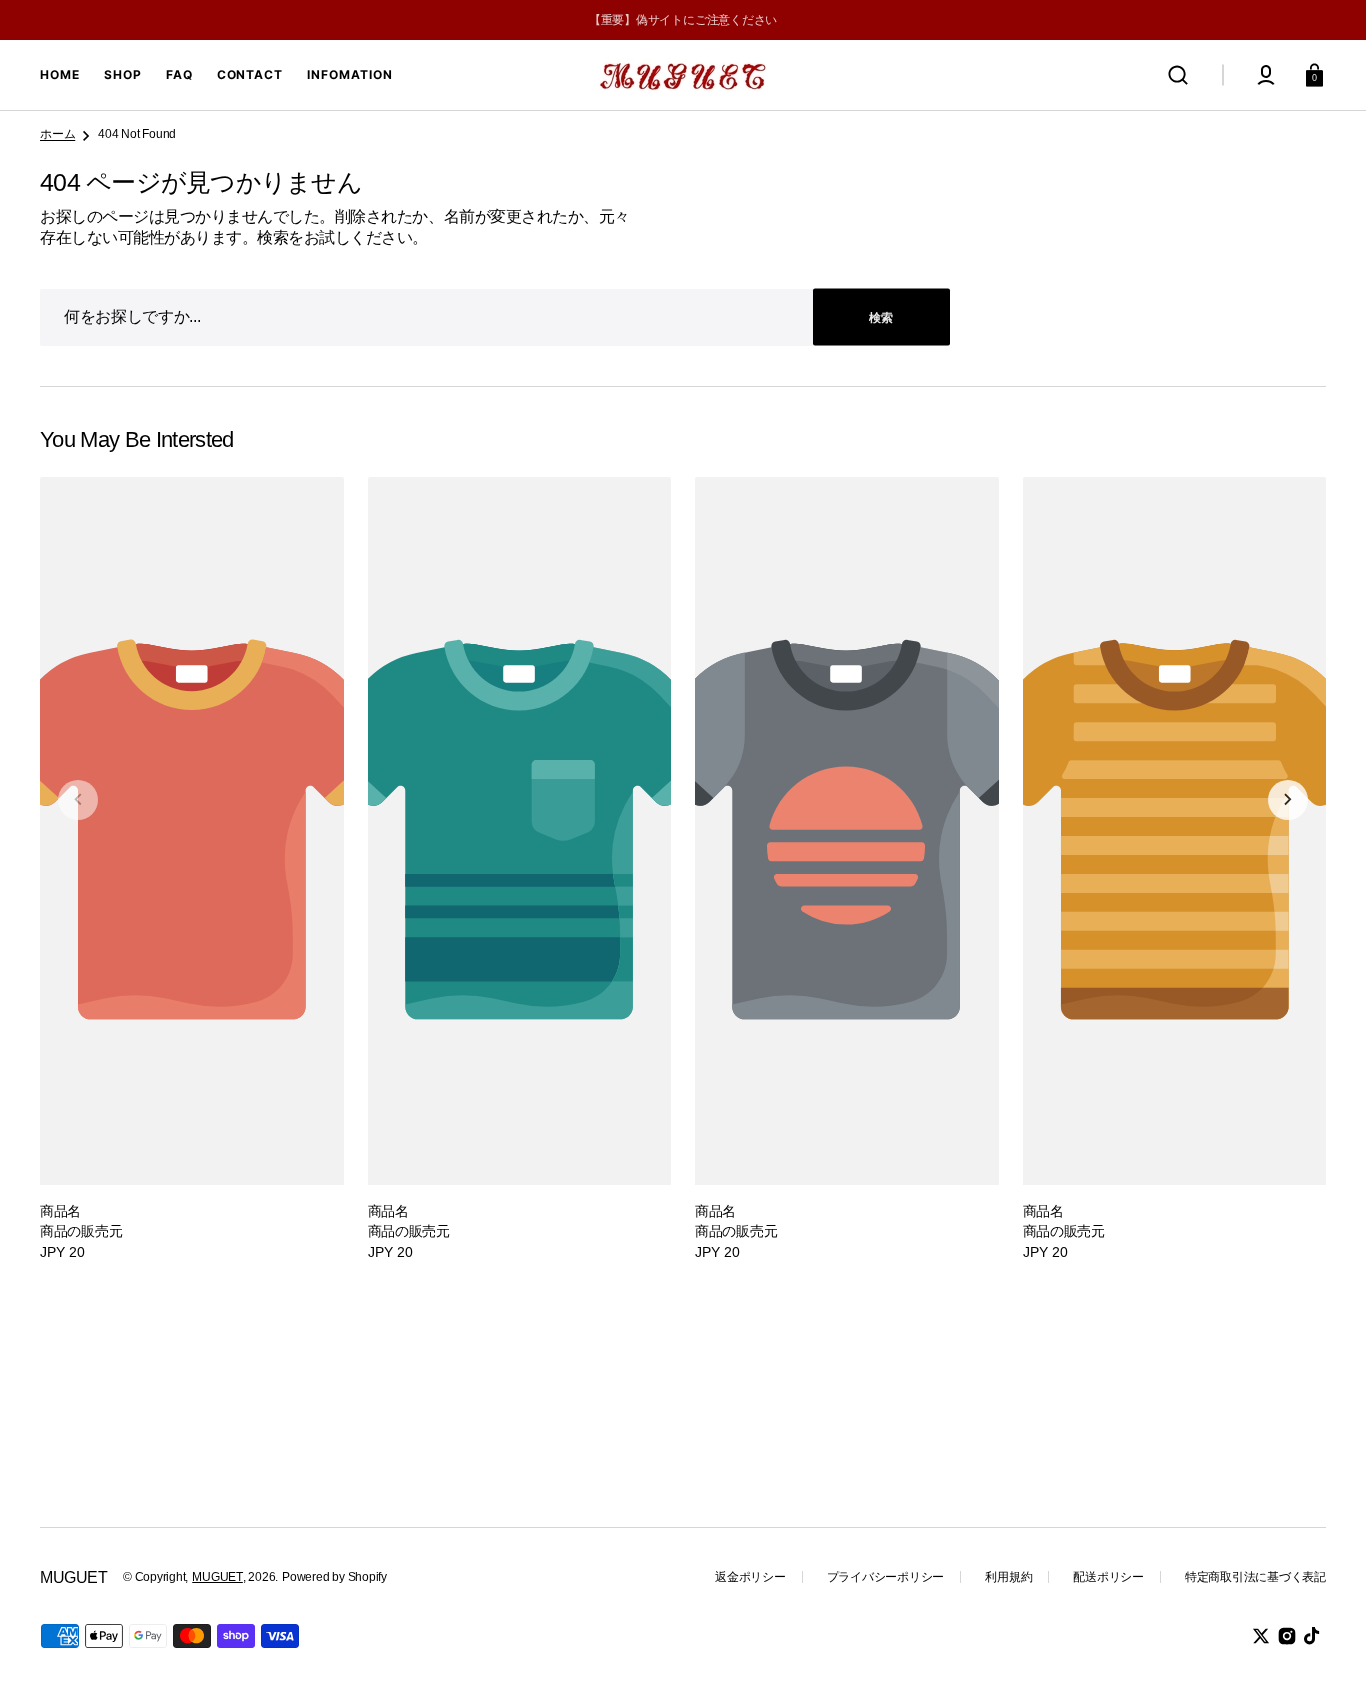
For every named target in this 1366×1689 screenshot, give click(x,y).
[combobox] (495, 317)
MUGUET (217, 1577)
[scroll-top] (1323, 1646)
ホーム (57, 134)
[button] (1178, 75)
